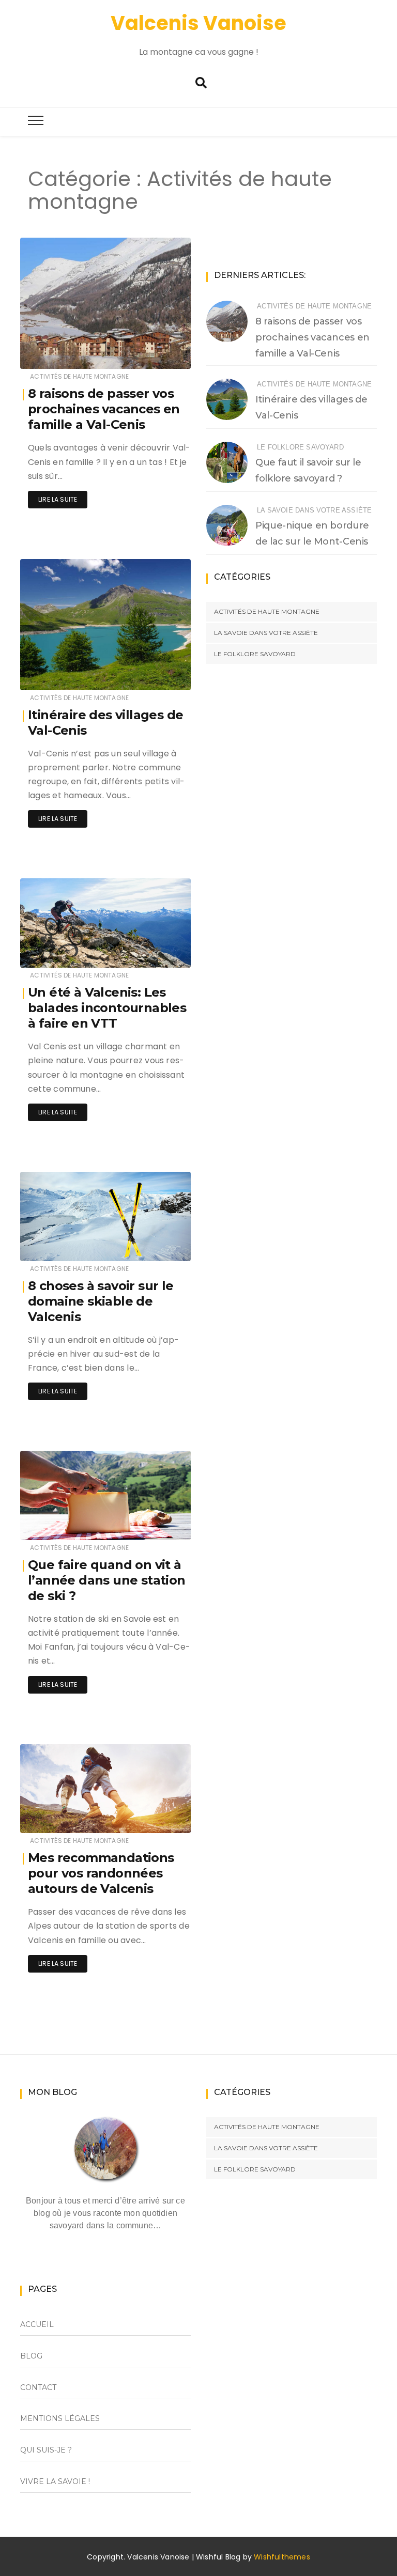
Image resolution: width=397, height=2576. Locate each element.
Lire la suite (58, 499)
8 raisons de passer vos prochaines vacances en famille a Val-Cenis (104, 409)
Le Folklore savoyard (300, 447)
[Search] (201, 83)
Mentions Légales (60, 2418)
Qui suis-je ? (46, 2450)
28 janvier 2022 (153, 675)
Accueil (37, 2324)
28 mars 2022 (157, 354)
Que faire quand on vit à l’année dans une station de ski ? (107, 1580)
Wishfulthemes (282, 2557)
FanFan (63, 354)
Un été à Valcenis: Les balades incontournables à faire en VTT (107, 1008)
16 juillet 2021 (157, 952)
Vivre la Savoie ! (55, 2481)
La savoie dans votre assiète (314, 510)
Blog (31, 2356)
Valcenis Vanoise (198, 23)
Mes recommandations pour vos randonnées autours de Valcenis (101, 1873)
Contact (38, 2387)
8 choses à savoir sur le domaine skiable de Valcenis (101, 1301)
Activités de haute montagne (79, 376)
